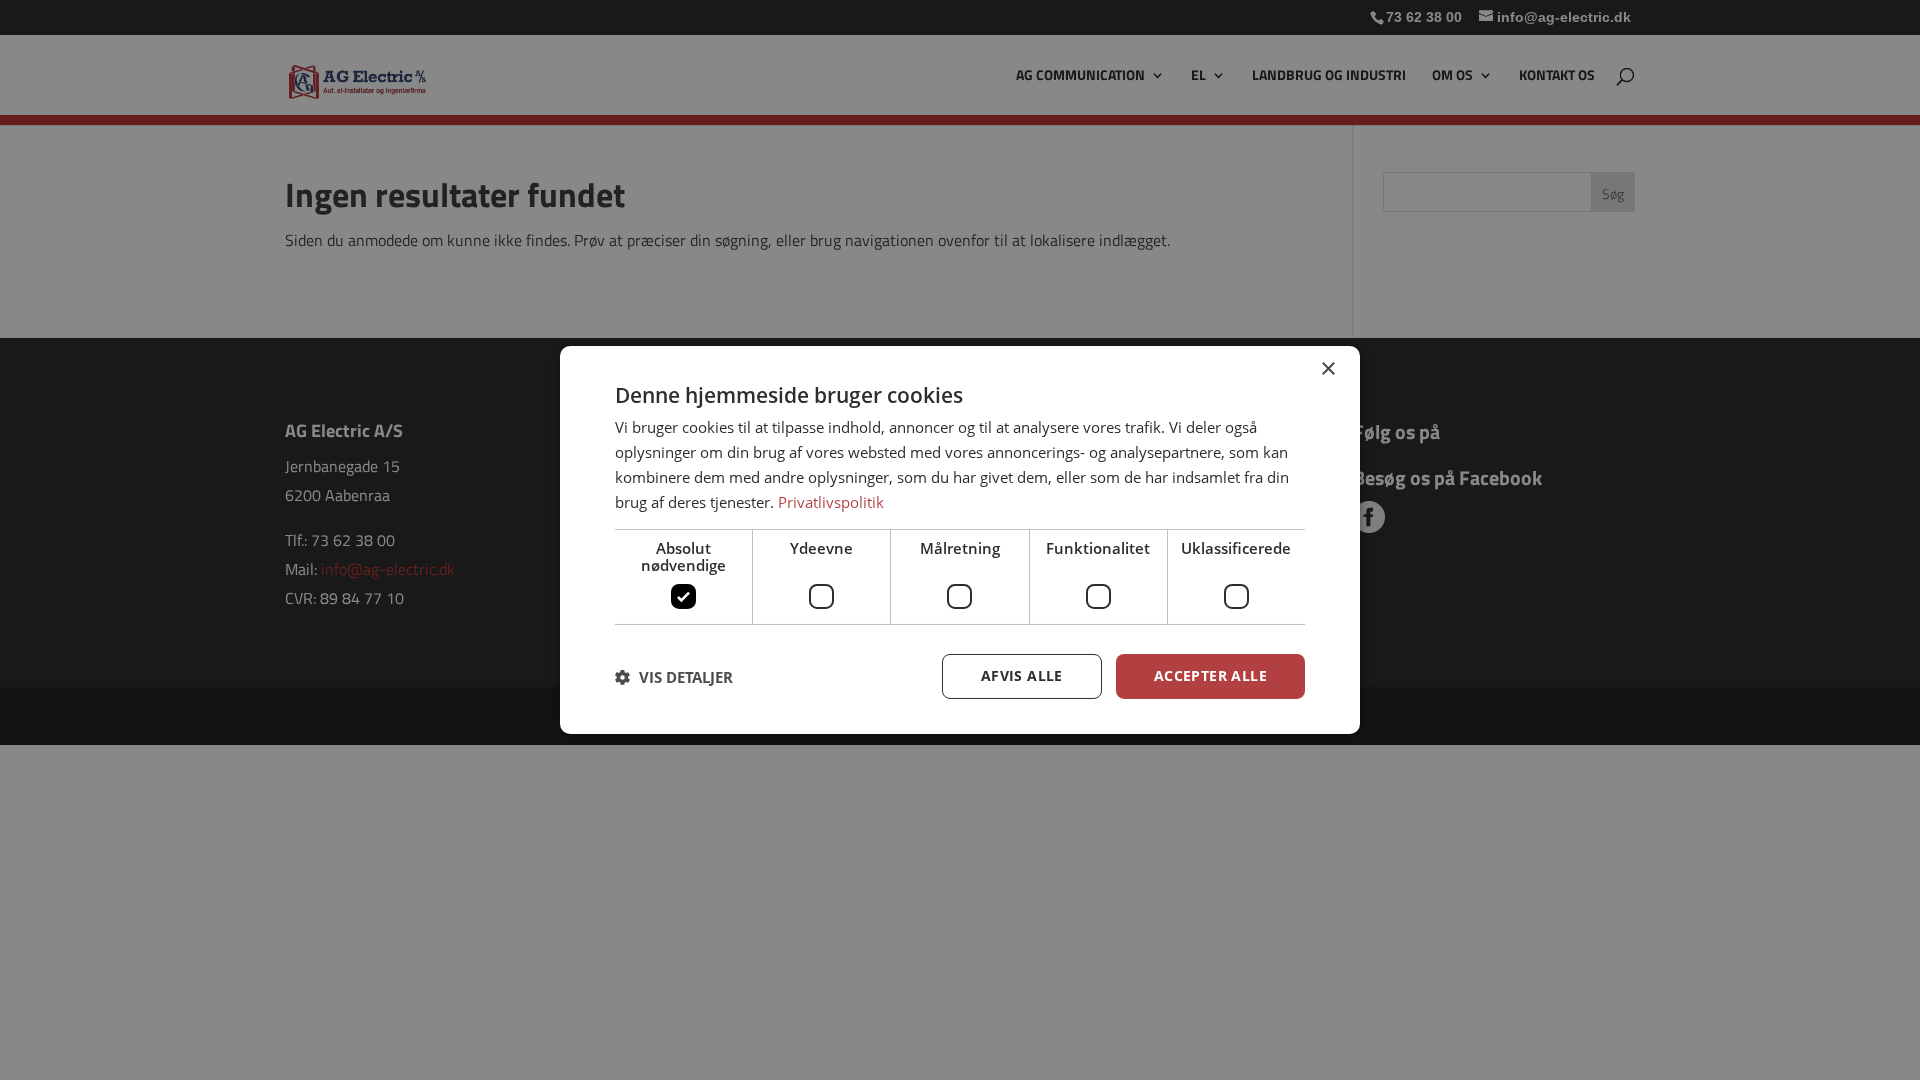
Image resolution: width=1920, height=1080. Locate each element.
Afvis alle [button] (1022, 675)
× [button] (1327, 369)
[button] (674, 677)
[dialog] (960, 540)
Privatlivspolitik (831, 502)
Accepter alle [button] (1210, 675)
